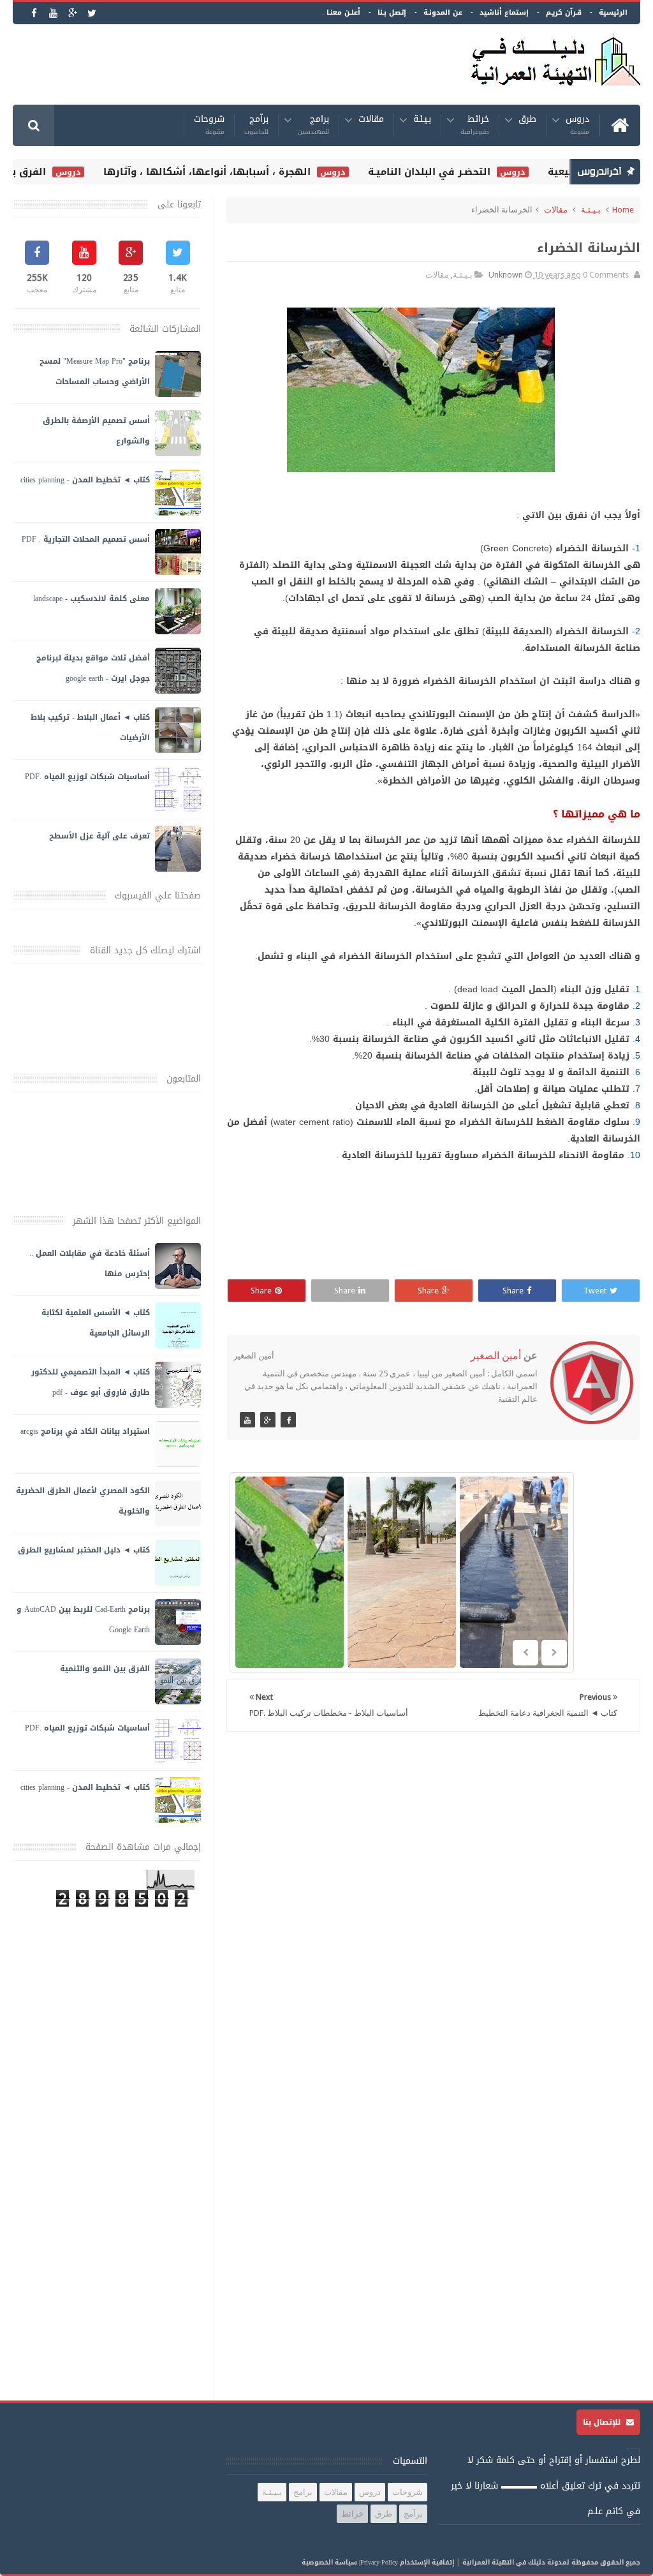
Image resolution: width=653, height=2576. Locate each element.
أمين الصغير (496, 1356)
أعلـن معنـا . (341, 12)
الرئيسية (613, 12)
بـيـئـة (422, 121)
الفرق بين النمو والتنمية (105, 1669)
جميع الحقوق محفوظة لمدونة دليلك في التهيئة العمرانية (551, 2562)
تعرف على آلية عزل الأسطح (99, 836)
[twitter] (92, 13)
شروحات (209, 125)
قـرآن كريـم (564, 12)
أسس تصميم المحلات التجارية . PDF (86, 539)
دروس (577, 125)
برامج (313, 125)
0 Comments (606, 275)
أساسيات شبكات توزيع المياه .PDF (87, 777)
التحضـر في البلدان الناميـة (448, 172)
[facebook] (34, 13)
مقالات (371, 121)
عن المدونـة (443, 12)
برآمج (256, 125)
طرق (527, 121)
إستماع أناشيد (504, 12)
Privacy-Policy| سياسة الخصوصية (350, 2562)
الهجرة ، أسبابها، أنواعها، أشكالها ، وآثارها (225, 172)
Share (513, 1291)
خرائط (475, 125)
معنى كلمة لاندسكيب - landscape (92, 599)
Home (623, 210)
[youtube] (53, 13)
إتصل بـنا (392, 12)
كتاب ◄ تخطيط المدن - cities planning (85, 480)
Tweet (595, 1291)
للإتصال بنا (603, 2422)
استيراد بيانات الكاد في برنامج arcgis (85, 1431)
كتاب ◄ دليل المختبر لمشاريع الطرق (84, 1550)
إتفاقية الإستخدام (427, 2562)
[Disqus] (433, 1907)
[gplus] (72, 13)
